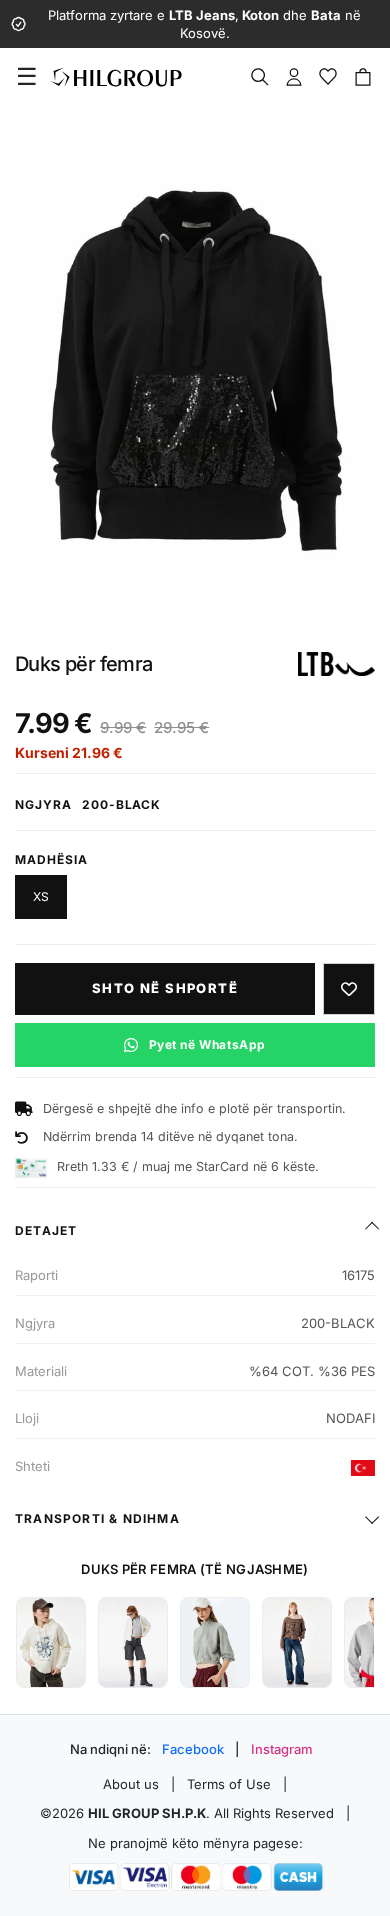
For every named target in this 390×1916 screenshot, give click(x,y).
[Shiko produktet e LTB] (336, 664)
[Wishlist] (328, 77)
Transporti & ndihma (97, 1518)
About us (131, 1784)
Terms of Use (229, 1784)
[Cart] (363, 77)
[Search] (260, 77)
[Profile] (294, 77)
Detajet (46, 1230)
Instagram (282, 1749)
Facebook (193, 1749)
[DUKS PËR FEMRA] (51, 1642)
